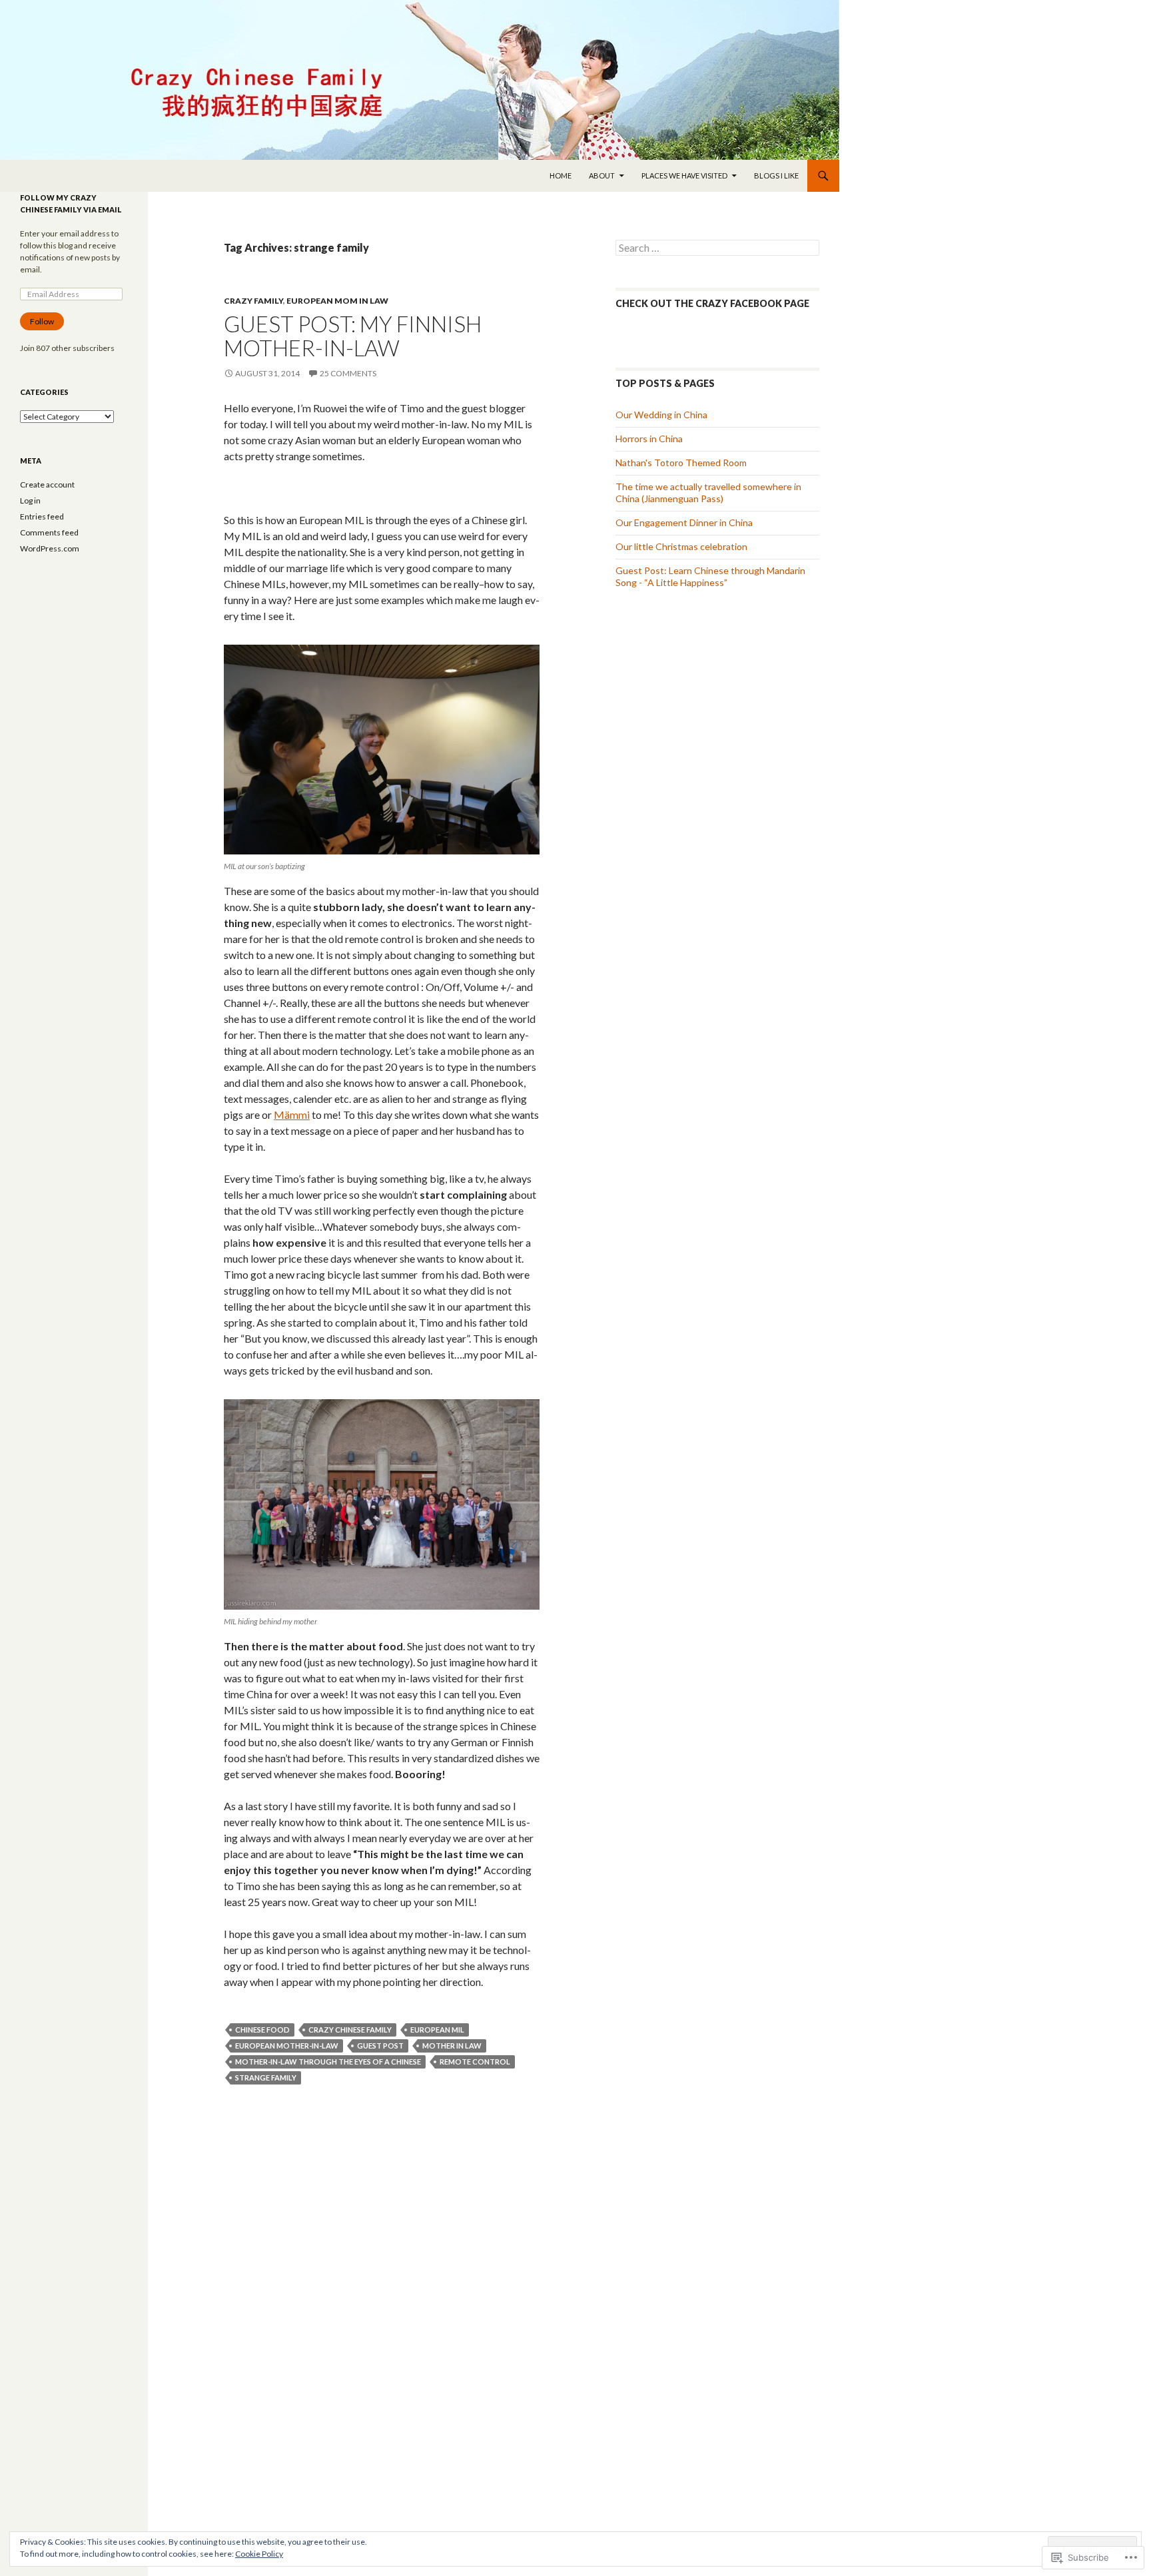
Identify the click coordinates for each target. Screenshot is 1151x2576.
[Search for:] (717, 248)
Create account (47, 484)
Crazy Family (253, 301)
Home (561, 175)
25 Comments (348, 373)
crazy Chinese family (350, 2030)
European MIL (437, 2030)
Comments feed (49, 532)
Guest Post (380, 2046)
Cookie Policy (259, 2554)
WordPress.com (50, 548)
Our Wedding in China (661, 415)
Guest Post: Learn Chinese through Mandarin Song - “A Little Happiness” (710, 576)
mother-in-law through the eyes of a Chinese (328, 2062)
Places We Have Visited (684, 175)
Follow (42, 321)
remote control (475, 2062)
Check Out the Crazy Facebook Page (712, 303)
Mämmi (292, 1115)
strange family (266, 2078)
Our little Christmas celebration (681, 546)
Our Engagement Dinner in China (684, 522)
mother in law (452, 2046)
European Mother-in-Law (287, 2046)
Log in (30, 500)
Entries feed (42, 516)
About (602, 175)
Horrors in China (649, 439)
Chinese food (262, 2030)
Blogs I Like (776, 175)
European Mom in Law (337, 301)
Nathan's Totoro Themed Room (681, 463)
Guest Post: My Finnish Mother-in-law (353, 336)
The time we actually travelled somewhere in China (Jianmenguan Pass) (708, 492)
